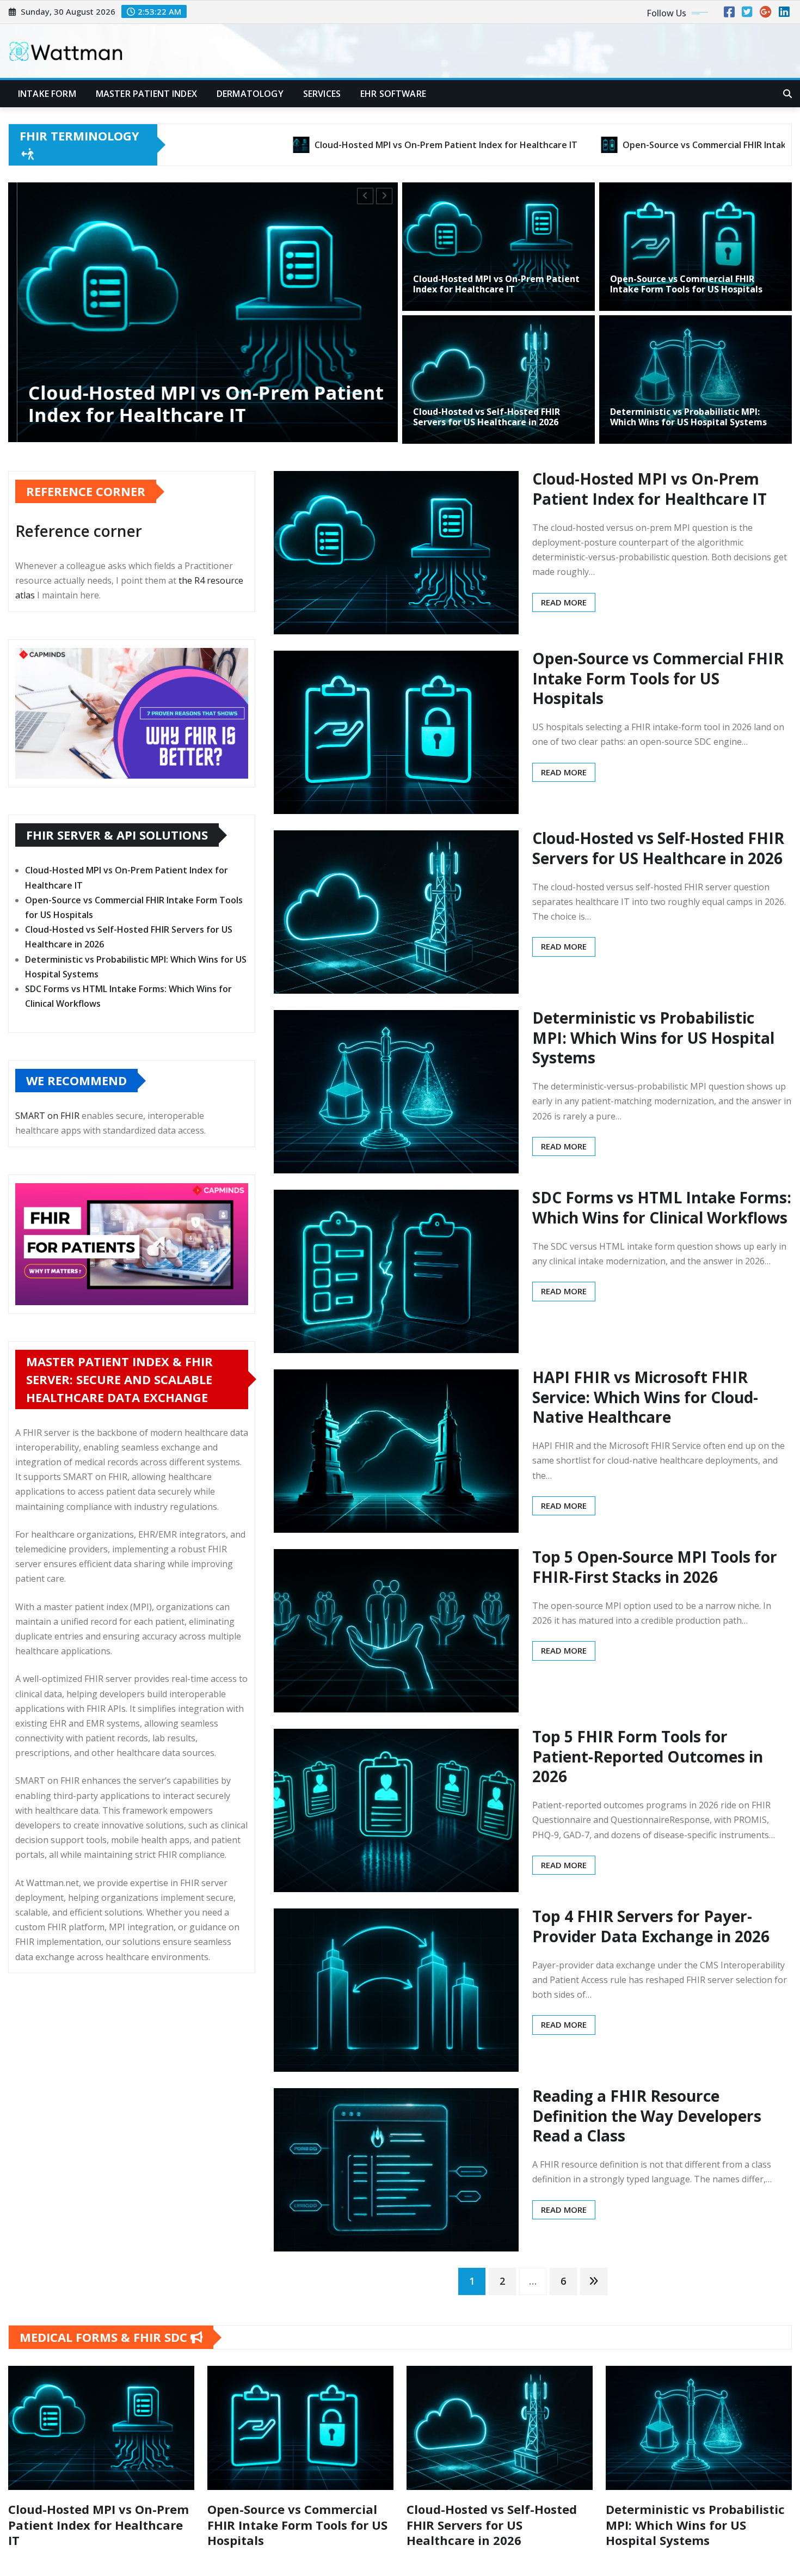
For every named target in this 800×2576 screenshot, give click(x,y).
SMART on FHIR (47, 1116)
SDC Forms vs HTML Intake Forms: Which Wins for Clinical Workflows (662, 1207)
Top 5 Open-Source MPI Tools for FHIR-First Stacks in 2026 (655, 1567)
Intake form (47, 94)
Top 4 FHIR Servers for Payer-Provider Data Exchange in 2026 (651, 1926)
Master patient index (146, 94)
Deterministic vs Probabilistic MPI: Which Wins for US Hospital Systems (688, 417)
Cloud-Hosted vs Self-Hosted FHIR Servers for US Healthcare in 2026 (487, 417)
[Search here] (787, 94)
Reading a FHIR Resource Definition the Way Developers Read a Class (647, 2116)
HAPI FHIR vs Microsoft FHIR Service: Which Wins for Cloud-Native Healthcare (645, 1397)
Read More (564, 602)
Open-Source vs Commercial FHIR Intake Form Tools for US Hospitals (686, 284)
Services (322, 94)
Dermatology (250, 94)
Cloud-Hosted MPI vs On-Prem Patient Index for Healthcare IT (496, 284)
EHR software (393, 94)
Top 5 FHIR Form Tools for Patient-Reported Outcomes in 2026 (648, 1756)
